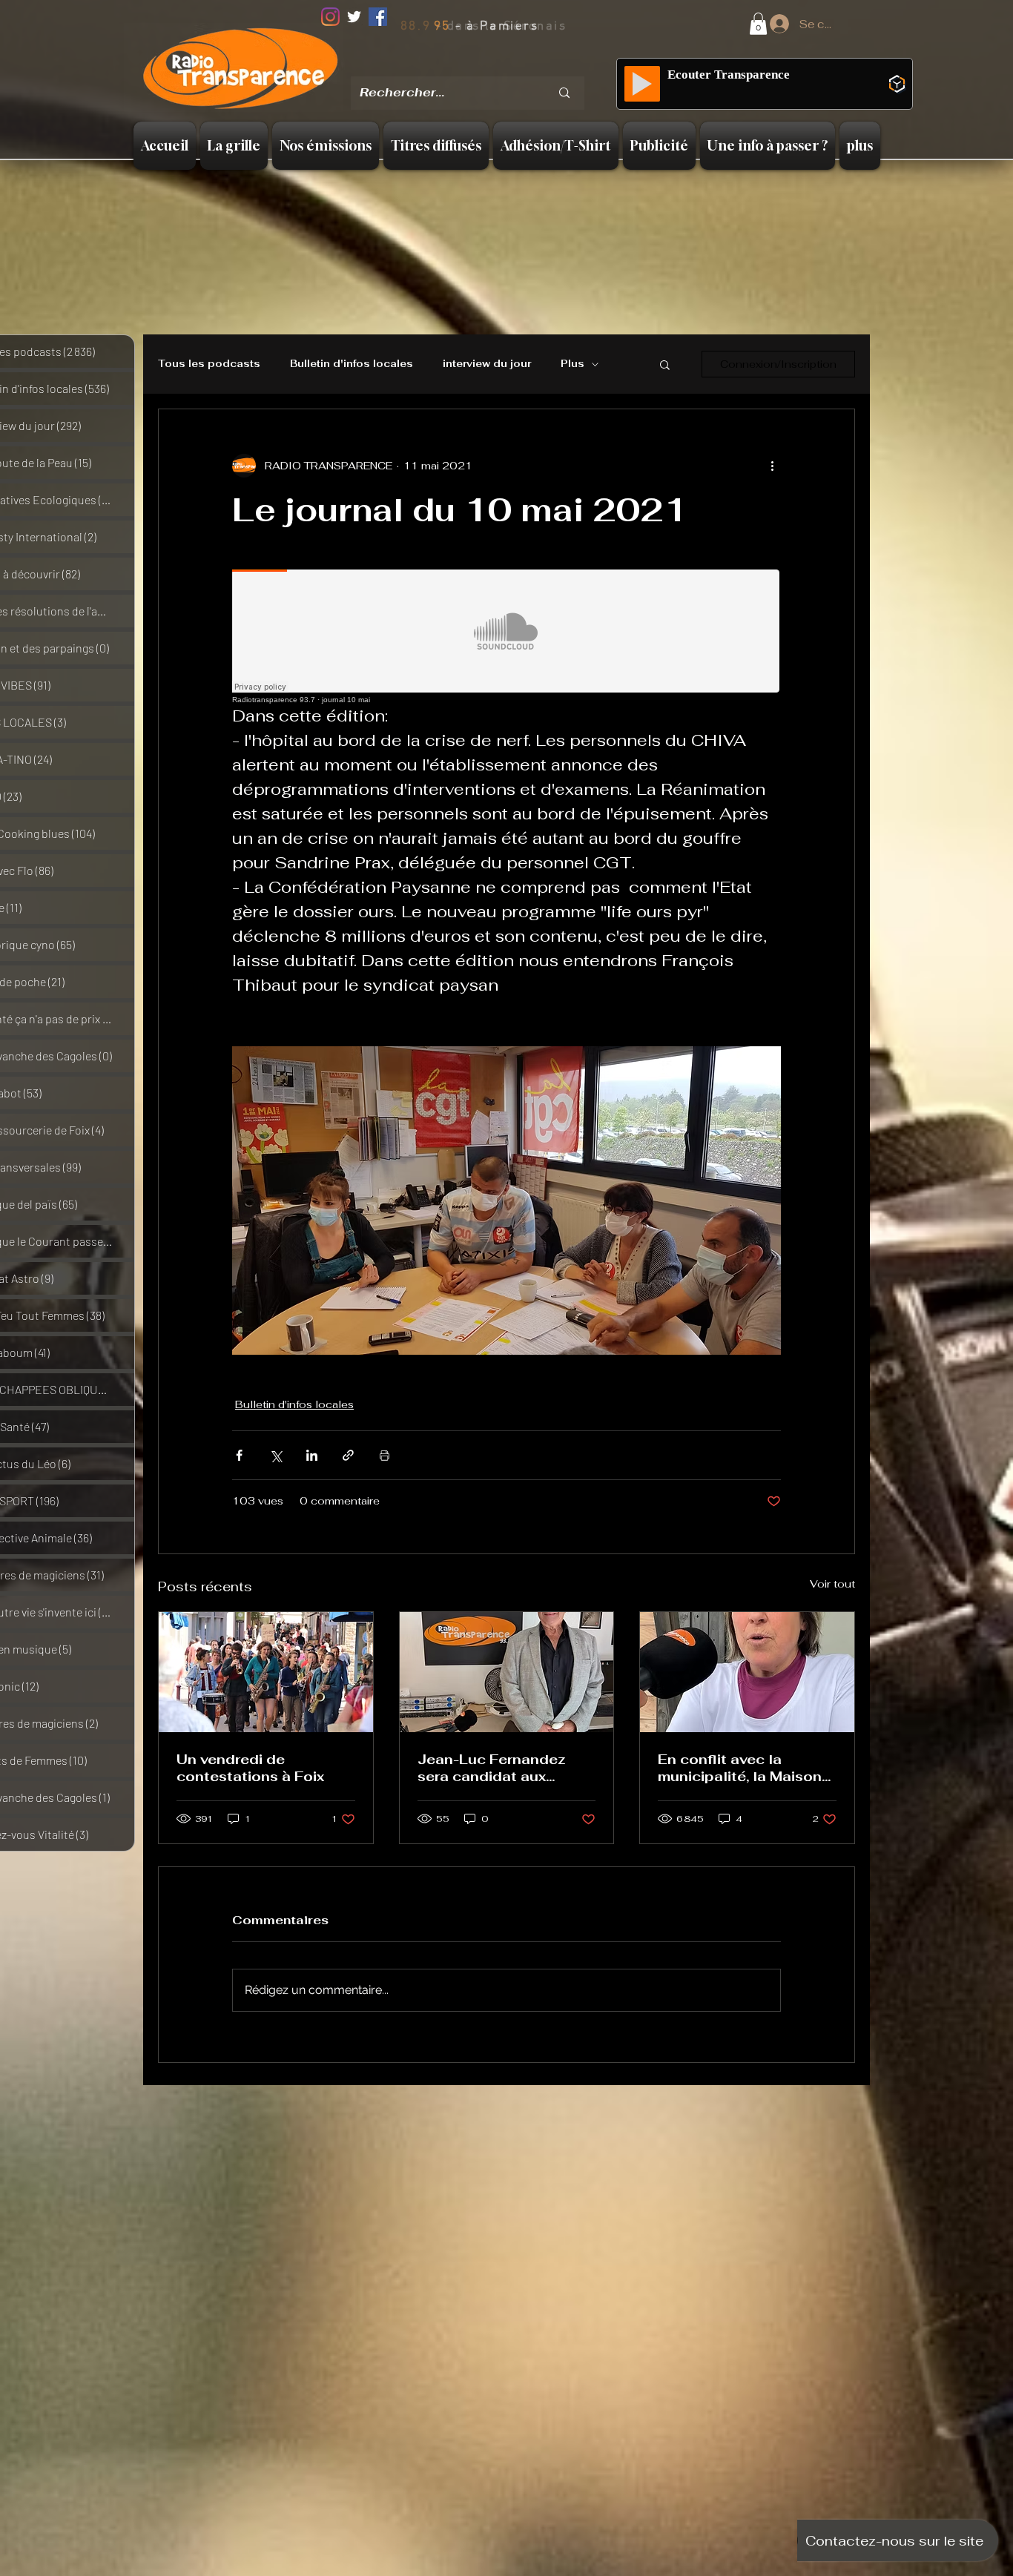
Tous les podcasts (209, 364)
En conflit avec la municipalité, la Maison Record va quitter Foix (740, 1768)
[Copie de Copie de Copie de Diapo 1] (510, 66)
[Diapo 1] (452, 66)
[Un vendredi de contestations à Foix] (266, 1672)
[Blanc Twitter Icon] (354, 17)
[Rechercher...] (564, 93)
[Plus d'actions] (772, 466)
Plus (573, 364)
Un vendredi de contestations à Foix (250, 1768)
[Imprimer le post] (385, 1455)
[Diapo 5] (529, 66)
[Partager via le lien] (348, 1455)
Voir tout (832, 1584)
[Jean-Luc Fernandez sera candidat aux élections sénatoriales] (507, 1672)
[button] (758, 24)
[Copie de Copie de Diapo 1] (491, 66)
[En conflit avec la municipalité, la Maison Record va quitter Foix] (747, 1672)
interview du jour (487, 364)
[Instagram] (330, 17)
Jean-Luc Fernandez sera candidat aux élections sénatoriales (498, 1768)
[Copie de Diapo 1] (471, 66)
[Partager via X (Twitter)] (275, 1455)
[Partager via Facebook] (239, 1455)
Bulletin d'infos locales (352, 364)
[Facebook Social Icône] (378, 17)
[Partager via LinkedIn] (312, 1455)
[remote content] (506, 637)
